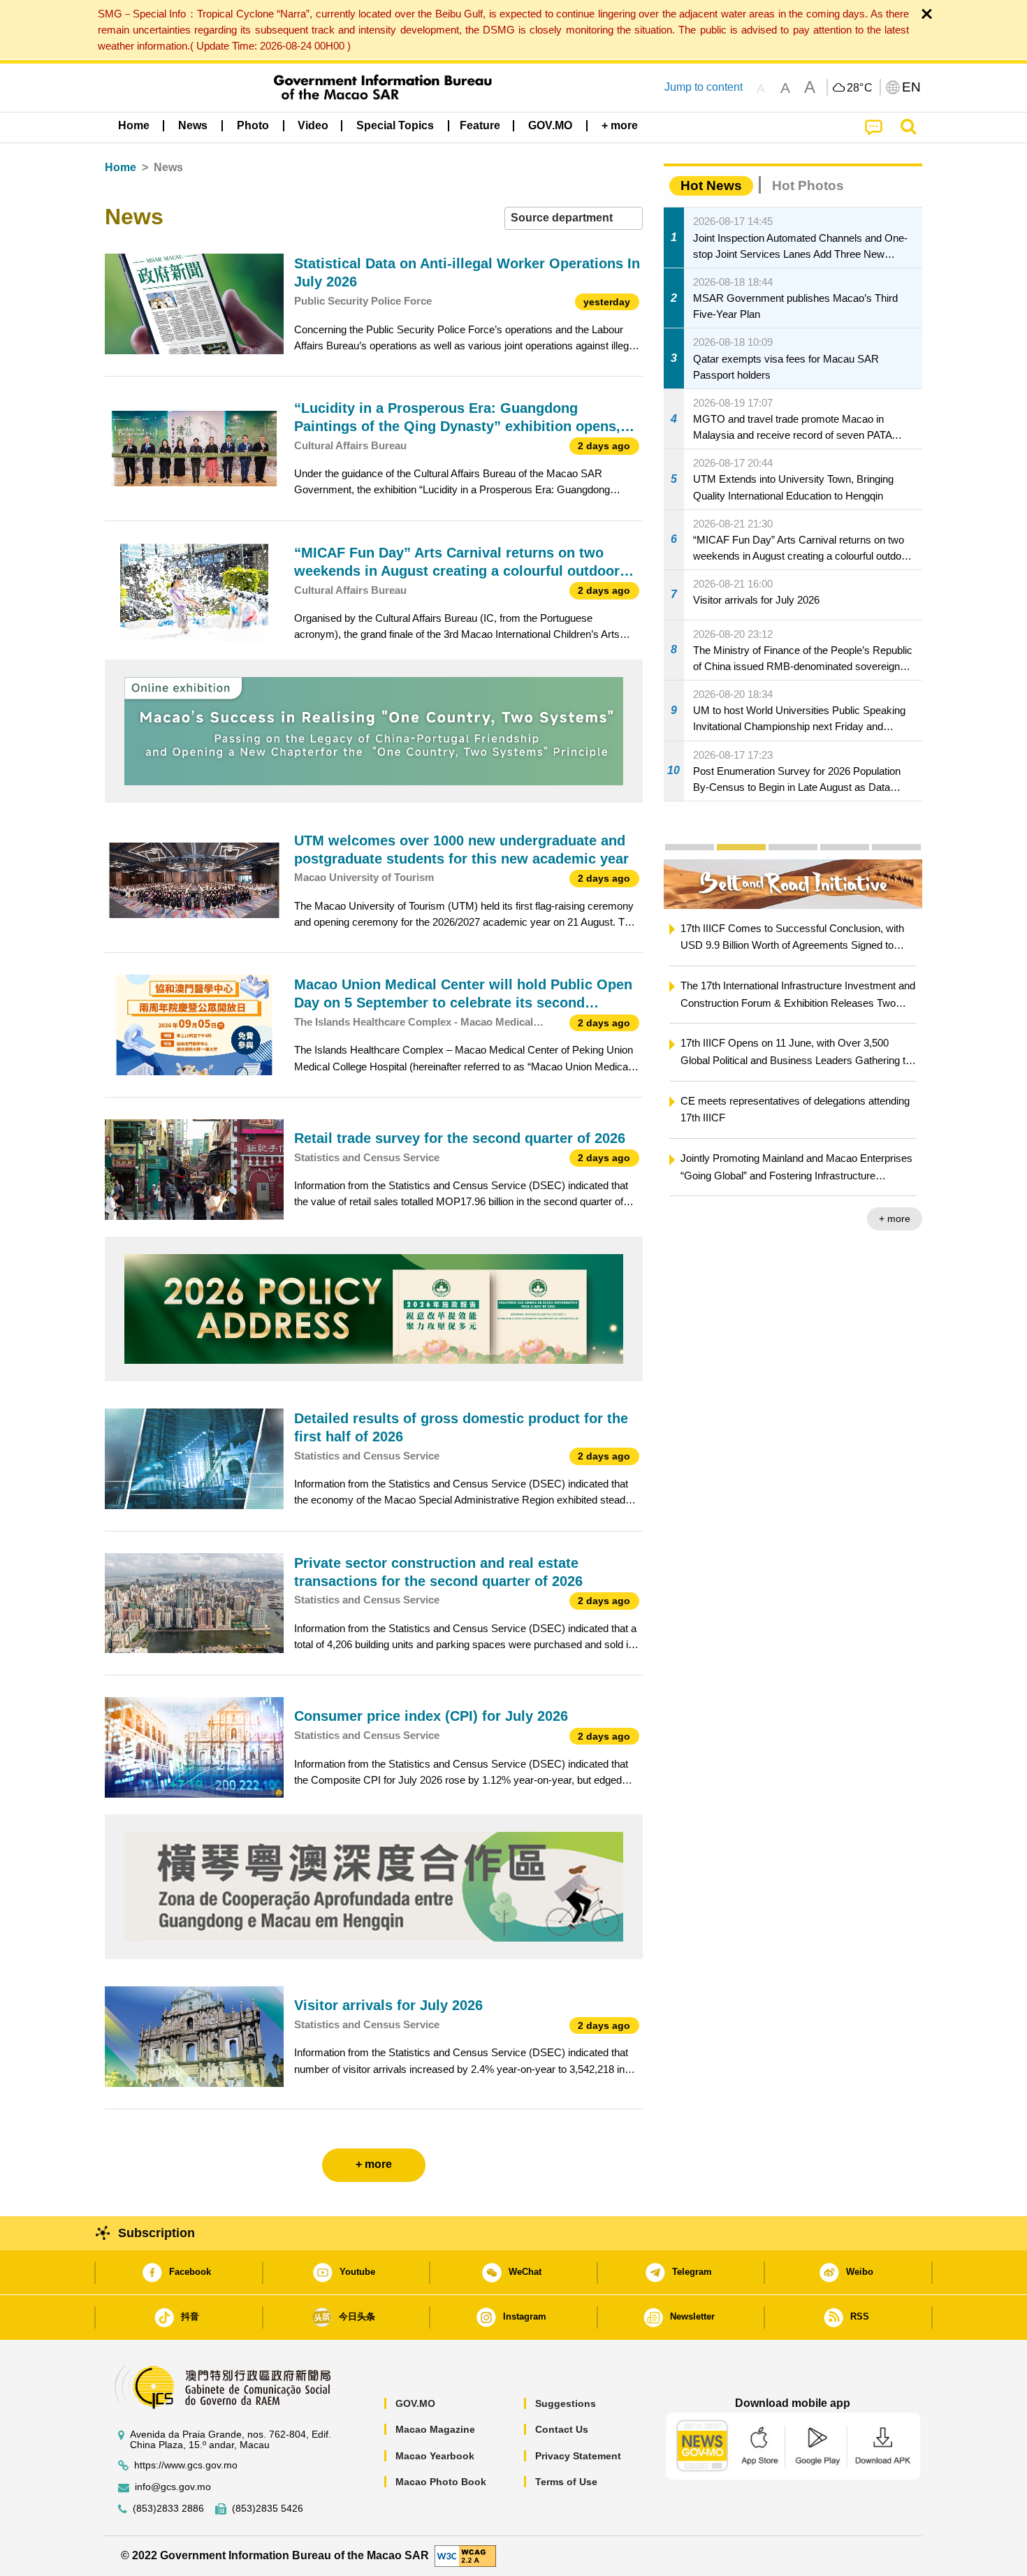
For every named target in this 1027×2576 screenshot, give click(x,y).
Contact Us (562, 2429)
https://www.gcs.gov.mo (186, 2465)
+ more (683, 1218)
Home (121, 167)
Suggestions (566, 2403)
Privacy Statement (578, 2456)
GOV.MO (415, 2403)
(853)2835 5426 (268, 2509)
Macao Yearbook (435, 2456)
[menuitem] (193, 126)
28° (860, 88)
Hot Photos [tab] (808, 185)
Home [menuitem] (134, 125)
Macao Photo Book (441, 2482)
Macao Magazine (435, 2429)
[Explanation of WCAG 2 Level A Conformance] (465, 2555)
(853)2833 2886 (168, 2509)
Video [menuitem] (313, 125)
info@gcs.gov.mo (173, 2487)
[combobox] (574, 218)
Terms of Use (566, 2482)
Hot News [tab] (711, 185)
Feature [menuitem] (480, 125)
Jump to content (704, 87)
